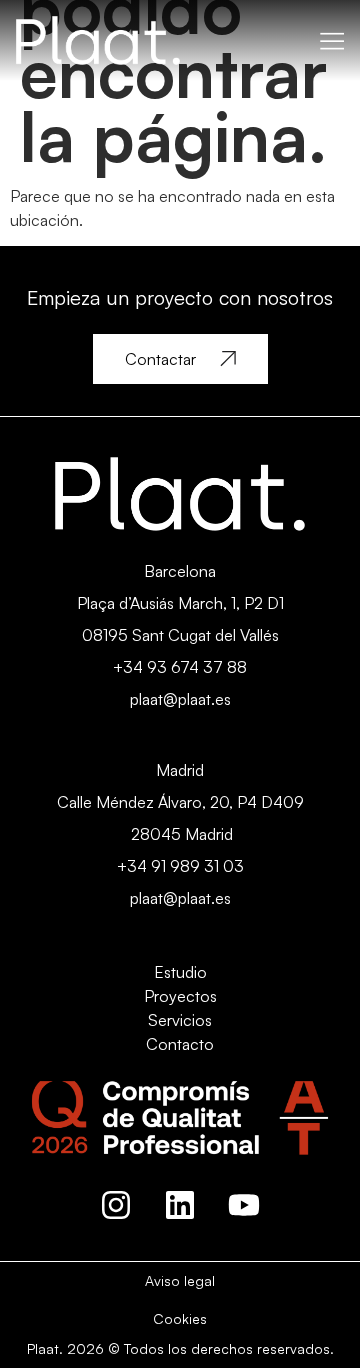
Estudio (180, 972)
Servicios (180, 1020)
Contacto (180, 1044)
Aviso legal (180, 1280)
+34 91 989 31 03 (180, 866)
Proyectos (180, 996)
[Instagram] (116, 1205)
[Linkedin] (180, 1205)
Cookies (180, 1318)
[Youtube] (244, 1205)
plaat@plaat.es (180, 699)
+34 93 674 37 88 (180, 667)
